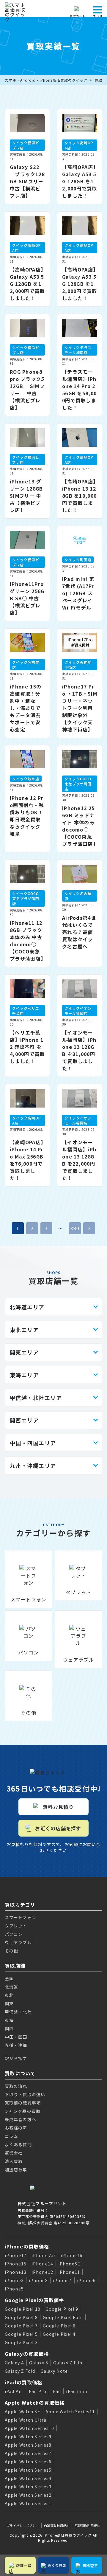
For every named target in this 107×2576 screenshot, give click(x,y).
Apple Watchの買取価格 (35, 2403)
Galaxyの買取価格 (27, 2354)
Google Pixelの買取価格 (34, 2300)
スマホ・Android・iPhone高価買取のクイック (46, 80)
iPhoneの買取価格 (27, 2246)
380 (75, 1228)
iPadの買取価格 (24, 2382)
